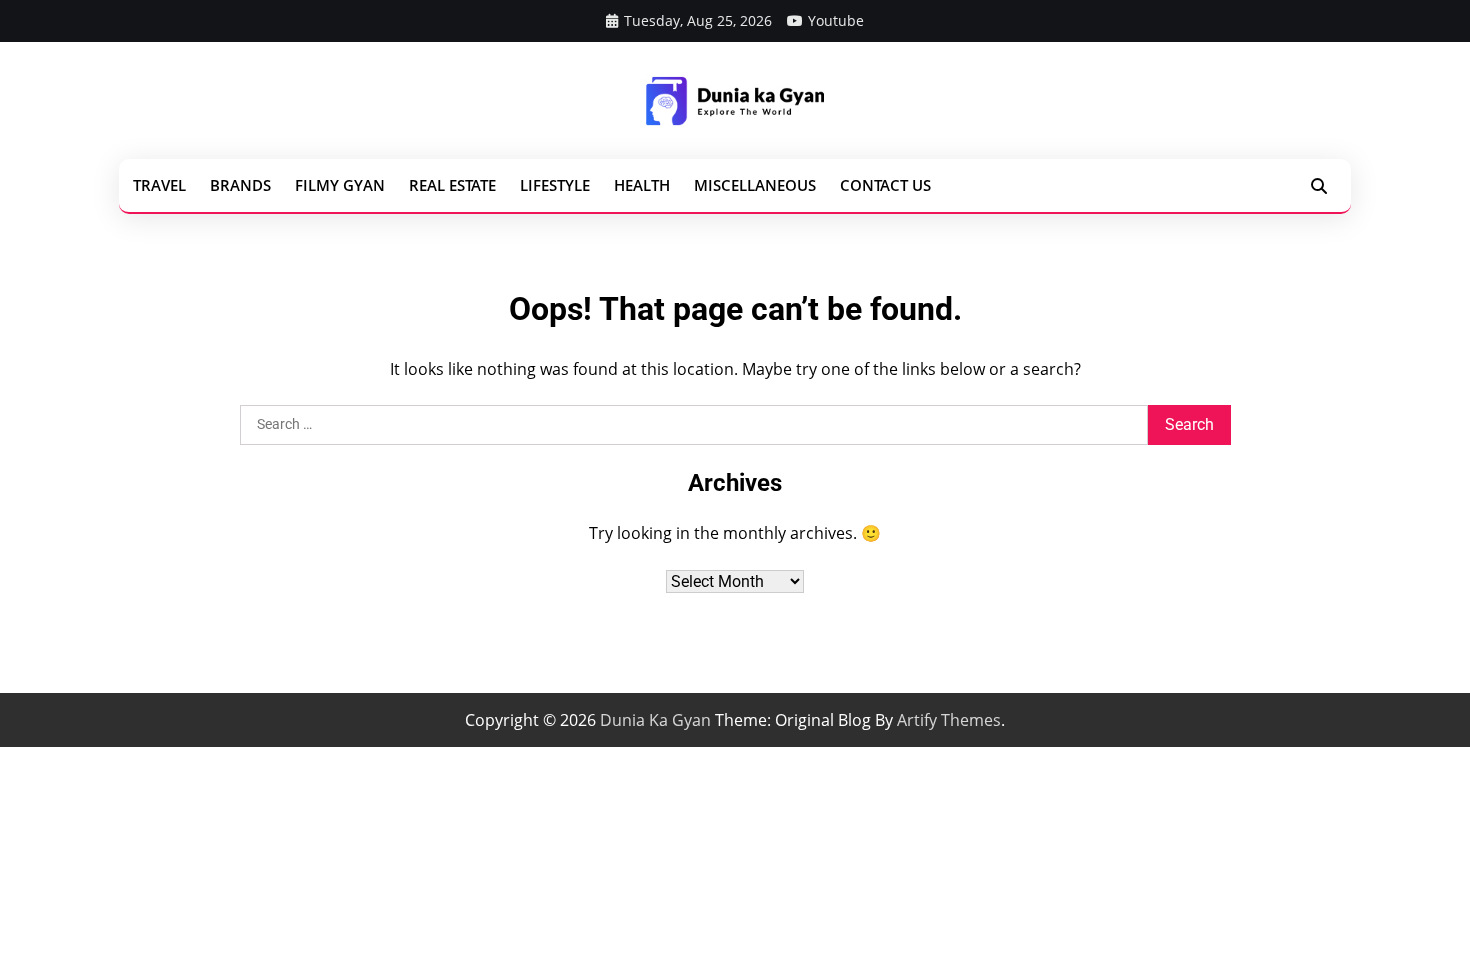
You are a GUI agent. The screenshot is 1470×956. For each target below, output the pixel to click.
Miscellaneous (755, 185)
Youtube (836, 20)
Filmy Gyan (340, 185)
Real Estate (452, 185)
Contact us (885, 185)
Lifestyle (555, 185)
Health (642, 185)
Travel (159, 185)
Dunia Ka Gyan (655, 720)
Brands (240, 185)
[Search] (1319, 186)
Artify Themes (949, 720)
